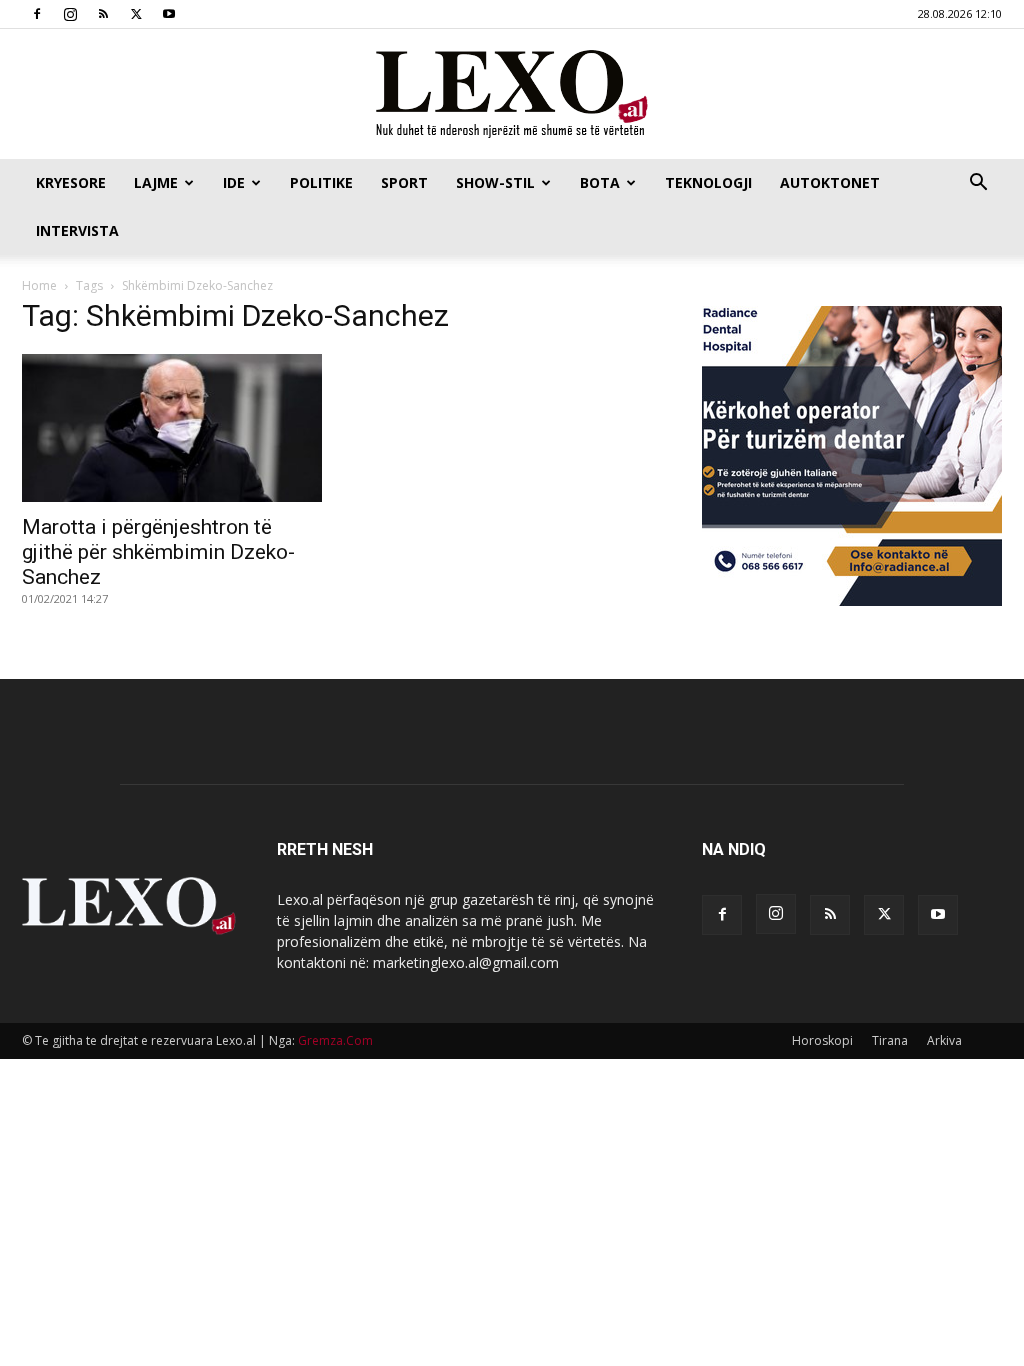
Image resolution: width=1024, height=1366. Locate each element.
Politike (321, 182)
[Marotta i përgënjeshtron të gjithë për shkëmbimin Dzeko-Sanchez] (172, 428)
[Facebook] (37, 14)
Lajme (156, 182)
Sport (404, 182)
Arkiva (944, 1040)
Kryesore (71, 182)
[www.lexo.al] (512, 95)
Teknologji (708, 182)
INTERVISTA (77, 230)
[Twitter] (136, 14)
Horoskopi (822, 1040)
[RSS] (103, 14)
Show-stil (495, 182)
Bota (600, 182)
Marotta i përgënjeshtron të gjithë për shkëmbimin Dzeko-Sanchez (158, 552)
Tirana (890, 1040)
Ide (234, 182)
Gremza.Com (335, 1040)
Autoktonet (830, 182)
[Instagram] (70, 14)
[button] (978, 184)
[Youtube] (169, 14)
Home (39, 285)
